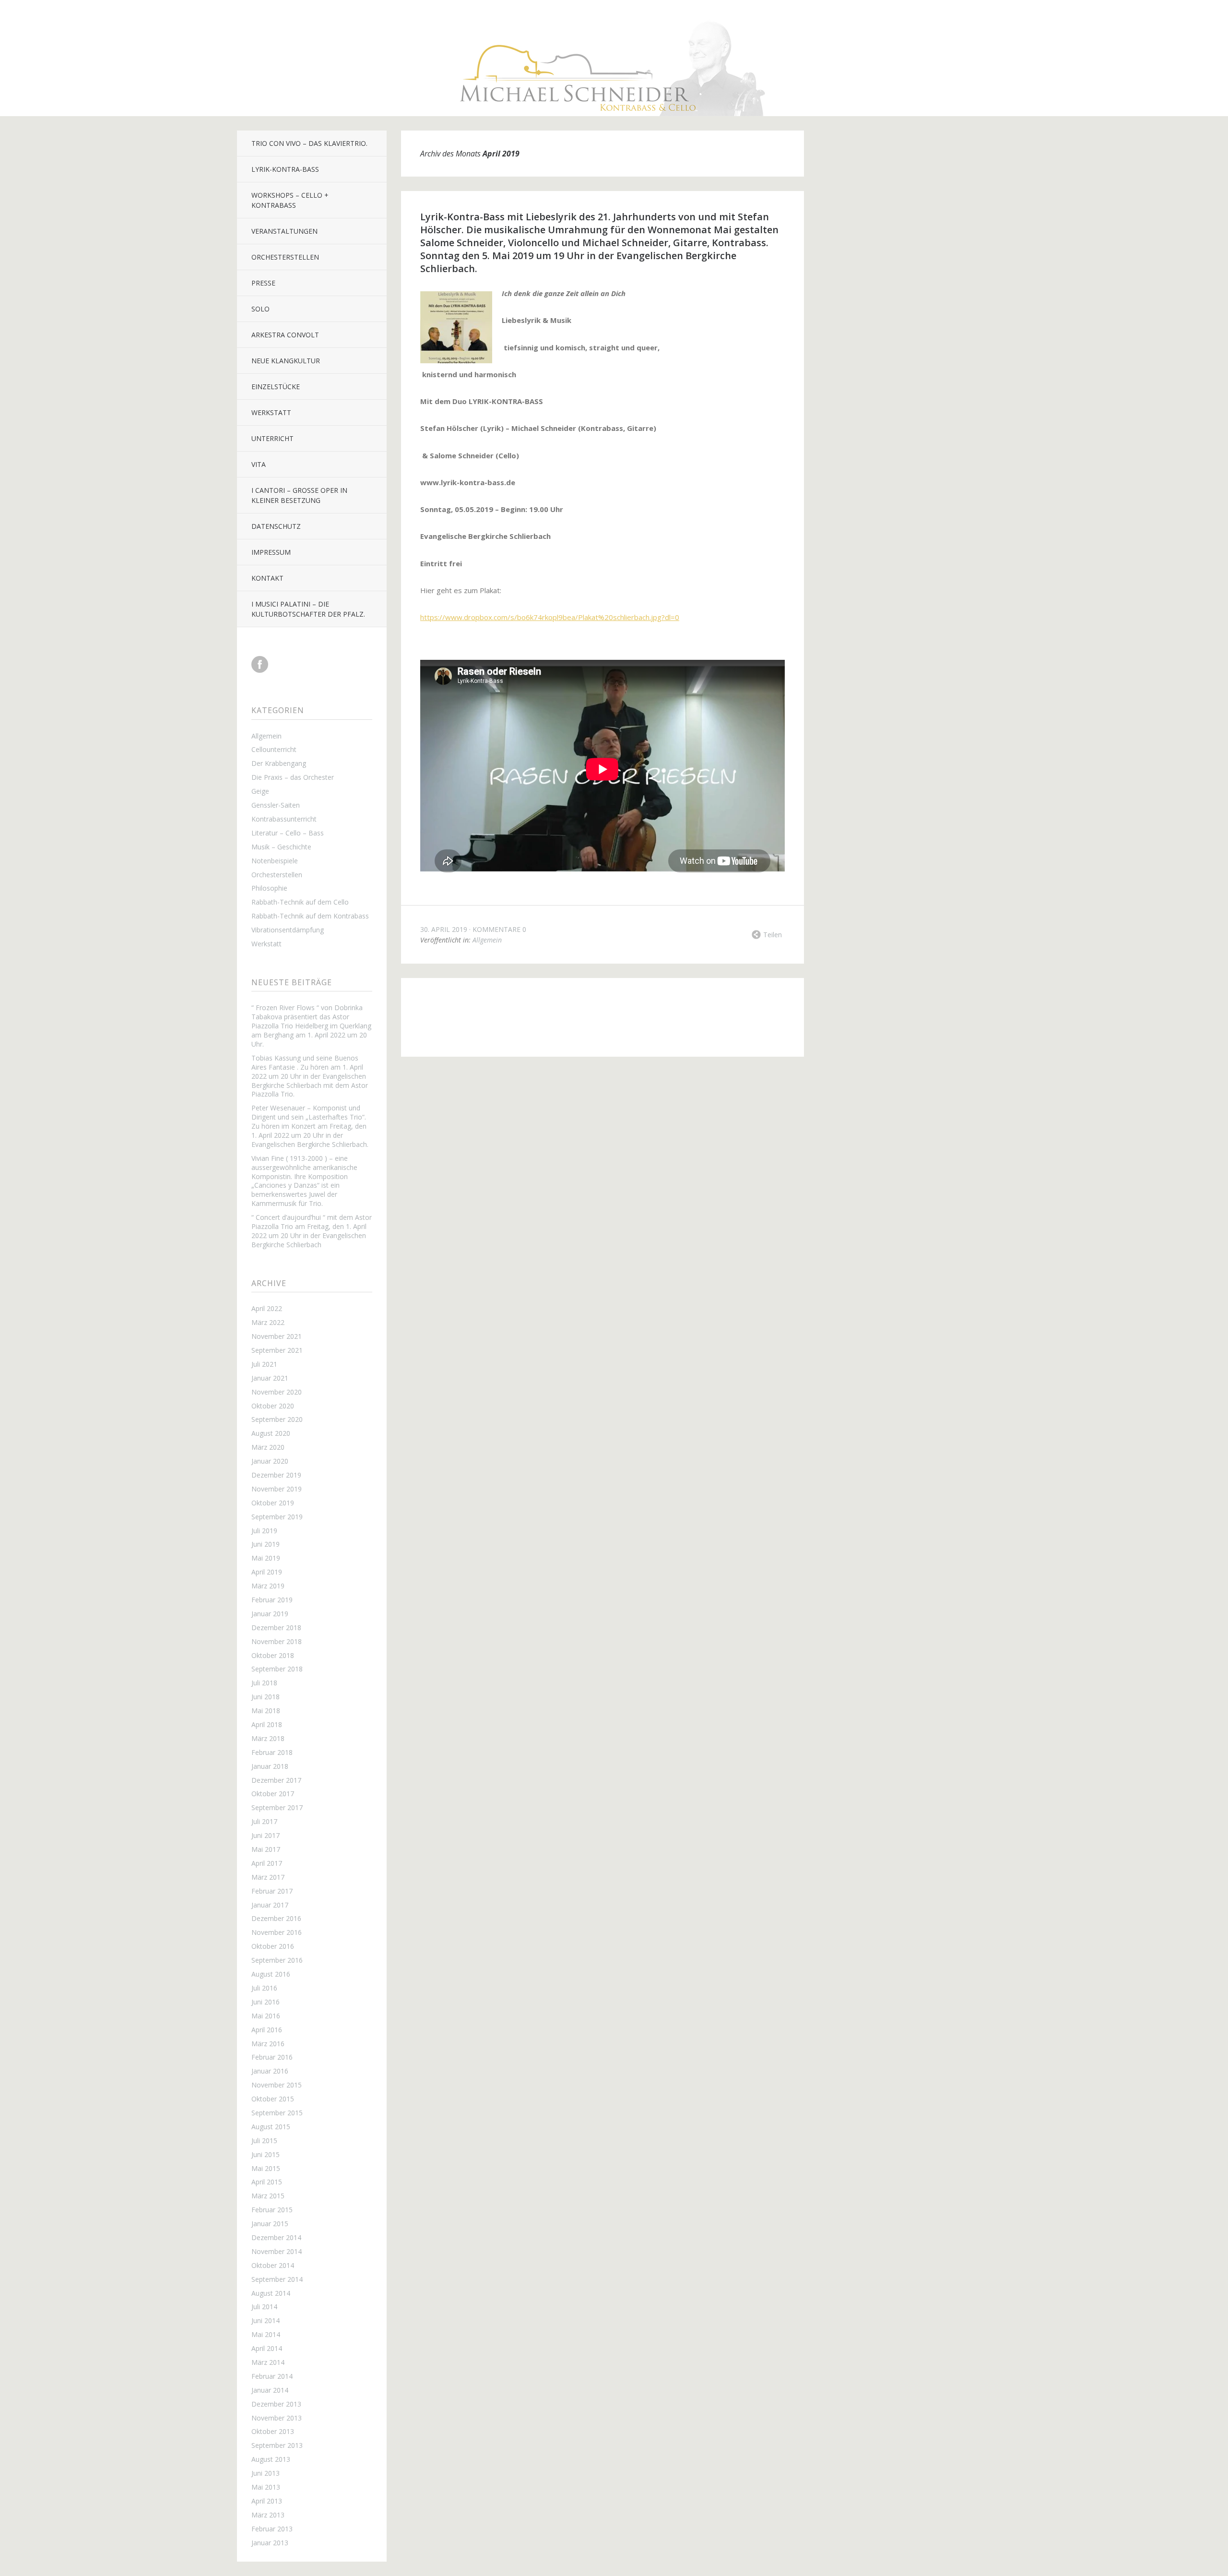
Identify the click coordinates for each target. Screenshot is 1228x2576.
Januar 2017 (270, 1905)
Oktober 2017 (273, 1794)
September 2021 (277, 1350)
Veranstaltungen (284, 231)
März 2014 (268, 2362)
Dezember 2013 (276, 2404)
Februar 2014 (272, 2376)
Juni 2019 (266, 1544)
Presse (263, 283)
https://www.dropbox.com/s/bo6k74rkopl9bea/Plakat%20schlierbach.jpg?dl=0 (550, 617)
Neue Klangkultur (286, 361)
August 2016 (271, 1974)
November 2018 (277, 1641)
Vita (259, 464)
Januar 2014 (270, 2390)
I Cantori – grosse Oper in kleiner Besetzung (299, 495)
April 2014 (267, 2348)
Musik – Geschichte (281, 847)
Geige (260, 791)
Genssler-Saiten (276, 805)
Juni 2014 (266, 2320)
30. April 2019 (444, 929)
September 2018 (277, 1669)
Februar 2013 (272, 2529)
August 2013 (271, 2459)
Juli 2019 (264, 1531)
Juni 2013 (266, 2473)
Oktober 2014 (273, 2265)
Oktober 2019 (273, 1503)
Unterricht (272, 438)
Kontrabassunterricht (284, 819)
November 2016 (277, 1932)
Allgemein (266, 736)
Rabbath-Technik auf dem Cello (300, 902)
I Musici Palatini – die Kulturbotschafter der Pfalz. (308, 609)
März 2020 (268, 1447)
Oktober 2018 (273, 1655)
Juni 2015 (266, 2154)
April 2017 (267, 1863)
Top (602, 1033)
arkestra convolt (285, 335)
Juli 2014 (264, 2307)
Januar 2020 (270, 1461)
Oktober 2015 (273, 2099)
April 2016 (267, 2030)
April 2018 (267, 1724)
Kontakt (267, 578)
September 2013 (277, 2445)
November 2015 (277, 2085)
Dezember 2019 (276, 1475)
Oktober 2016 (273, 1946)
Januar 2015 (270, 2224)
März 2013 (268, 2515)
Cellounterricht (274, 749)
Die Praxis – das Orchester (293, 777)
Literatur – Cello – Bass (288, 833)
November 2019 (277, 1489)
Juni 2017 (266, 1835)
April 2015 (267, 2182)
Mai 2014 (266, 2334)
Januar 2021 (270, 1378)
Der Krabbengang (279, 763)
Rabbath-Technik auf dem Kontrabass (310, 916)
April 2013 (267, 2501)
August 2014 (271, 2293)
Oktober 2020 (273, 1406)
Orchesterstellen (285, 257)
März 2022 (268, 1322)
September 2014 (277, 2279)
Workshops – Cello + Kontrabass (290, 200)
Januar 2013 (270, 2543)
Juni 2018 (266, 1697)
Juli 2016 (264, 1988)
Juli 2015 (264, 2141)
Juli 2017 (264, 1821)
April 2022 (267, 1308)
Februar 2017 (272, 1891)
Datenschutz (276, 526)
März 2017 (268, 1877)
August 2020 (271, 1433)
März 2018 (268, 1738)
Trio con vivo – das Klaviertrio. (309, 143)
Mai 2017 (266, 1849)
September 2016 (277, 1960)
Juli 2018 (264, 1683)
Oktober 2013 (273, 2431)
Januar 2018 (270, 1766)
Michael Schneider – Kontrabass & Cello (578, 1005)
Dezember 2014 (276, 2237)
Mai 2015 (266, 2168)
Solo (260, 309)
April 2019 (267, 1572)
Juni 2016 (266, 2002)
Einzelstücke (276, 387)
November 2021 (277, 1336)
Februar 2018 (272, 1752)
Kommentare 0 (499, 929)
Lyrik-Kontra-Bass (285, 169)
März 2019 (268, 1586)
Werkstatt (271, 412)
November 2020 (277, 1392)
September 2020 (277, 1419)
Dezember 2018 (276, 1628)
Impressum (271, 552)
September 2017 (277, 1807)
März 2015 (268, 2196)
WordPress (696, 1005)
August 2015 (271, 2127)
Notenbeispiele (275, 861)
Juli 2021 (264, 1364)
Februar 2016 (272, 2057)
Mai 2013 (266, 2487)
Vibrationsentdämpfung (288, 930)
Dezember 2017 (276, 1780)
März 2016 (268, 2044)
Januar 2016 (270, 2071)
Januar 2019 (270, 1614)
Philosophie (269, 888)
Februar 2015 (272, 2210)
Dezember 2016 (276, 1918)
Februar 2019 (272, 1600)
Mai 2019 (266, 1558)
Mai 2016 (266, 2016)
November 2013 (277, 2418)
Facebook (260, 664)
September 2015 (277, 2113)
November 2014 (277, 2251)
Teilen (773, 935)
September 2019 (277, 1517)
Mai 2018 (266, 1711)
